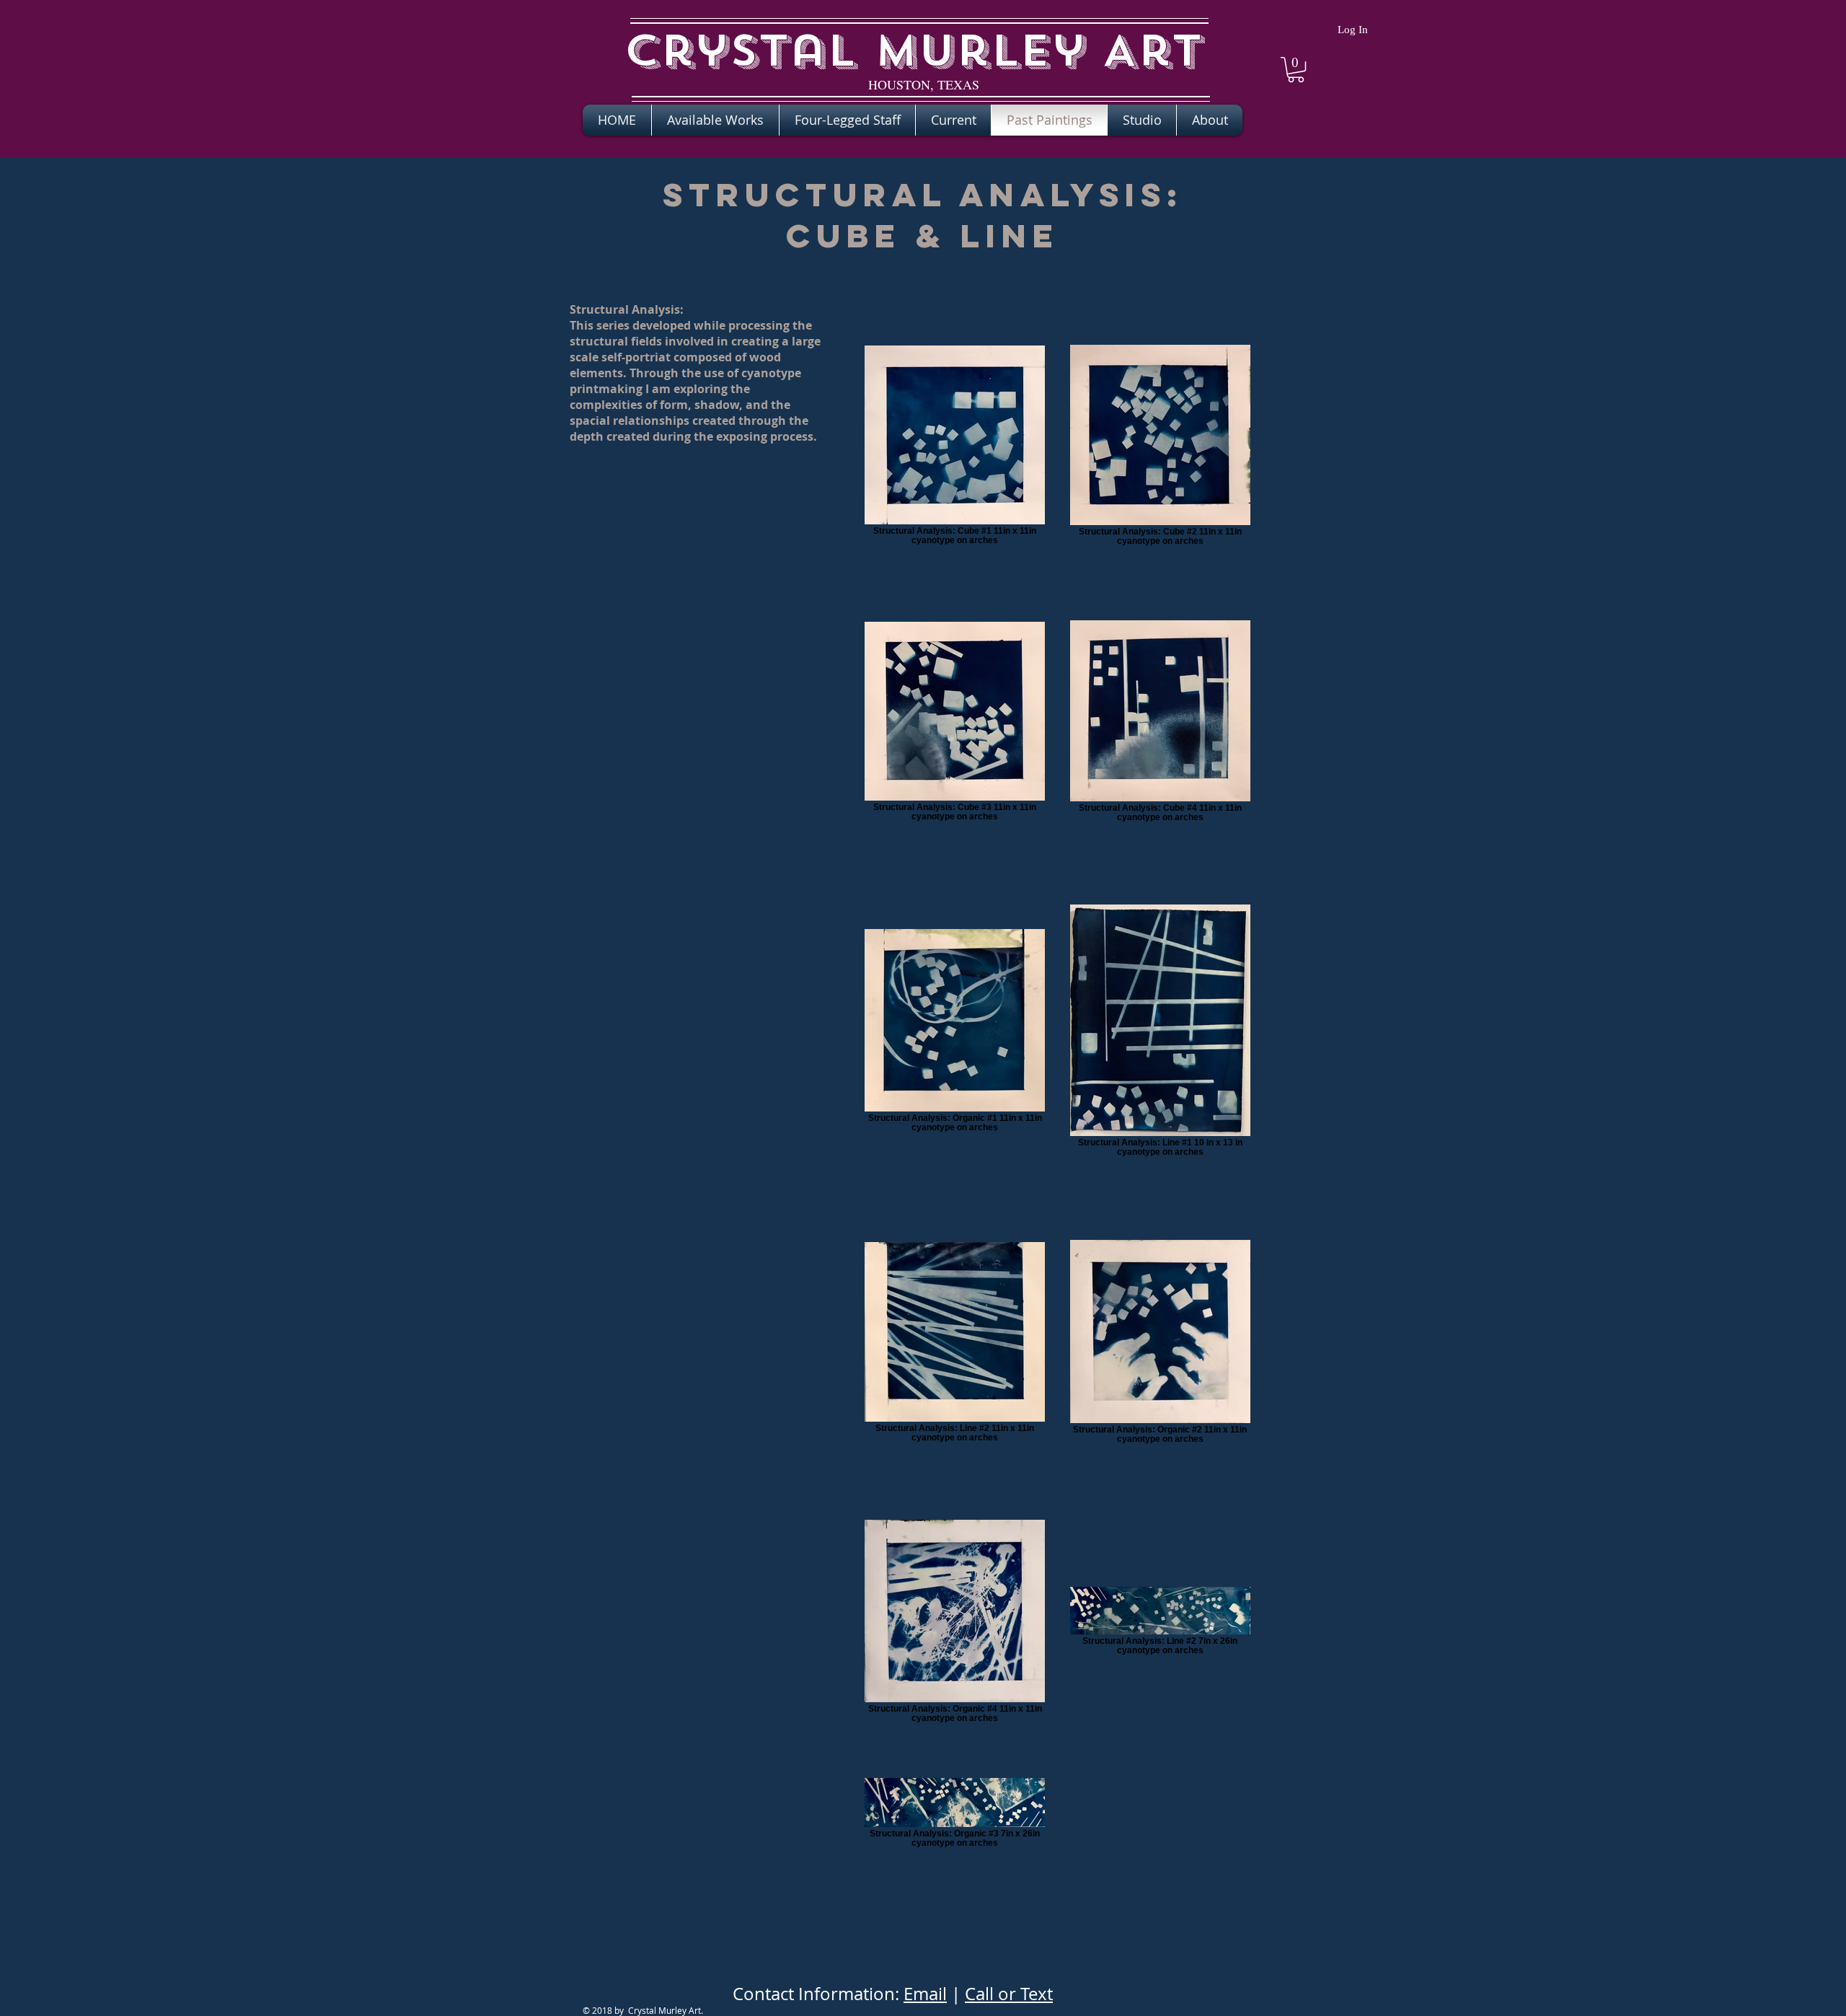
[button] (1296, 70)
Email (925, 1994)
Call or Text (1009, 1994)
